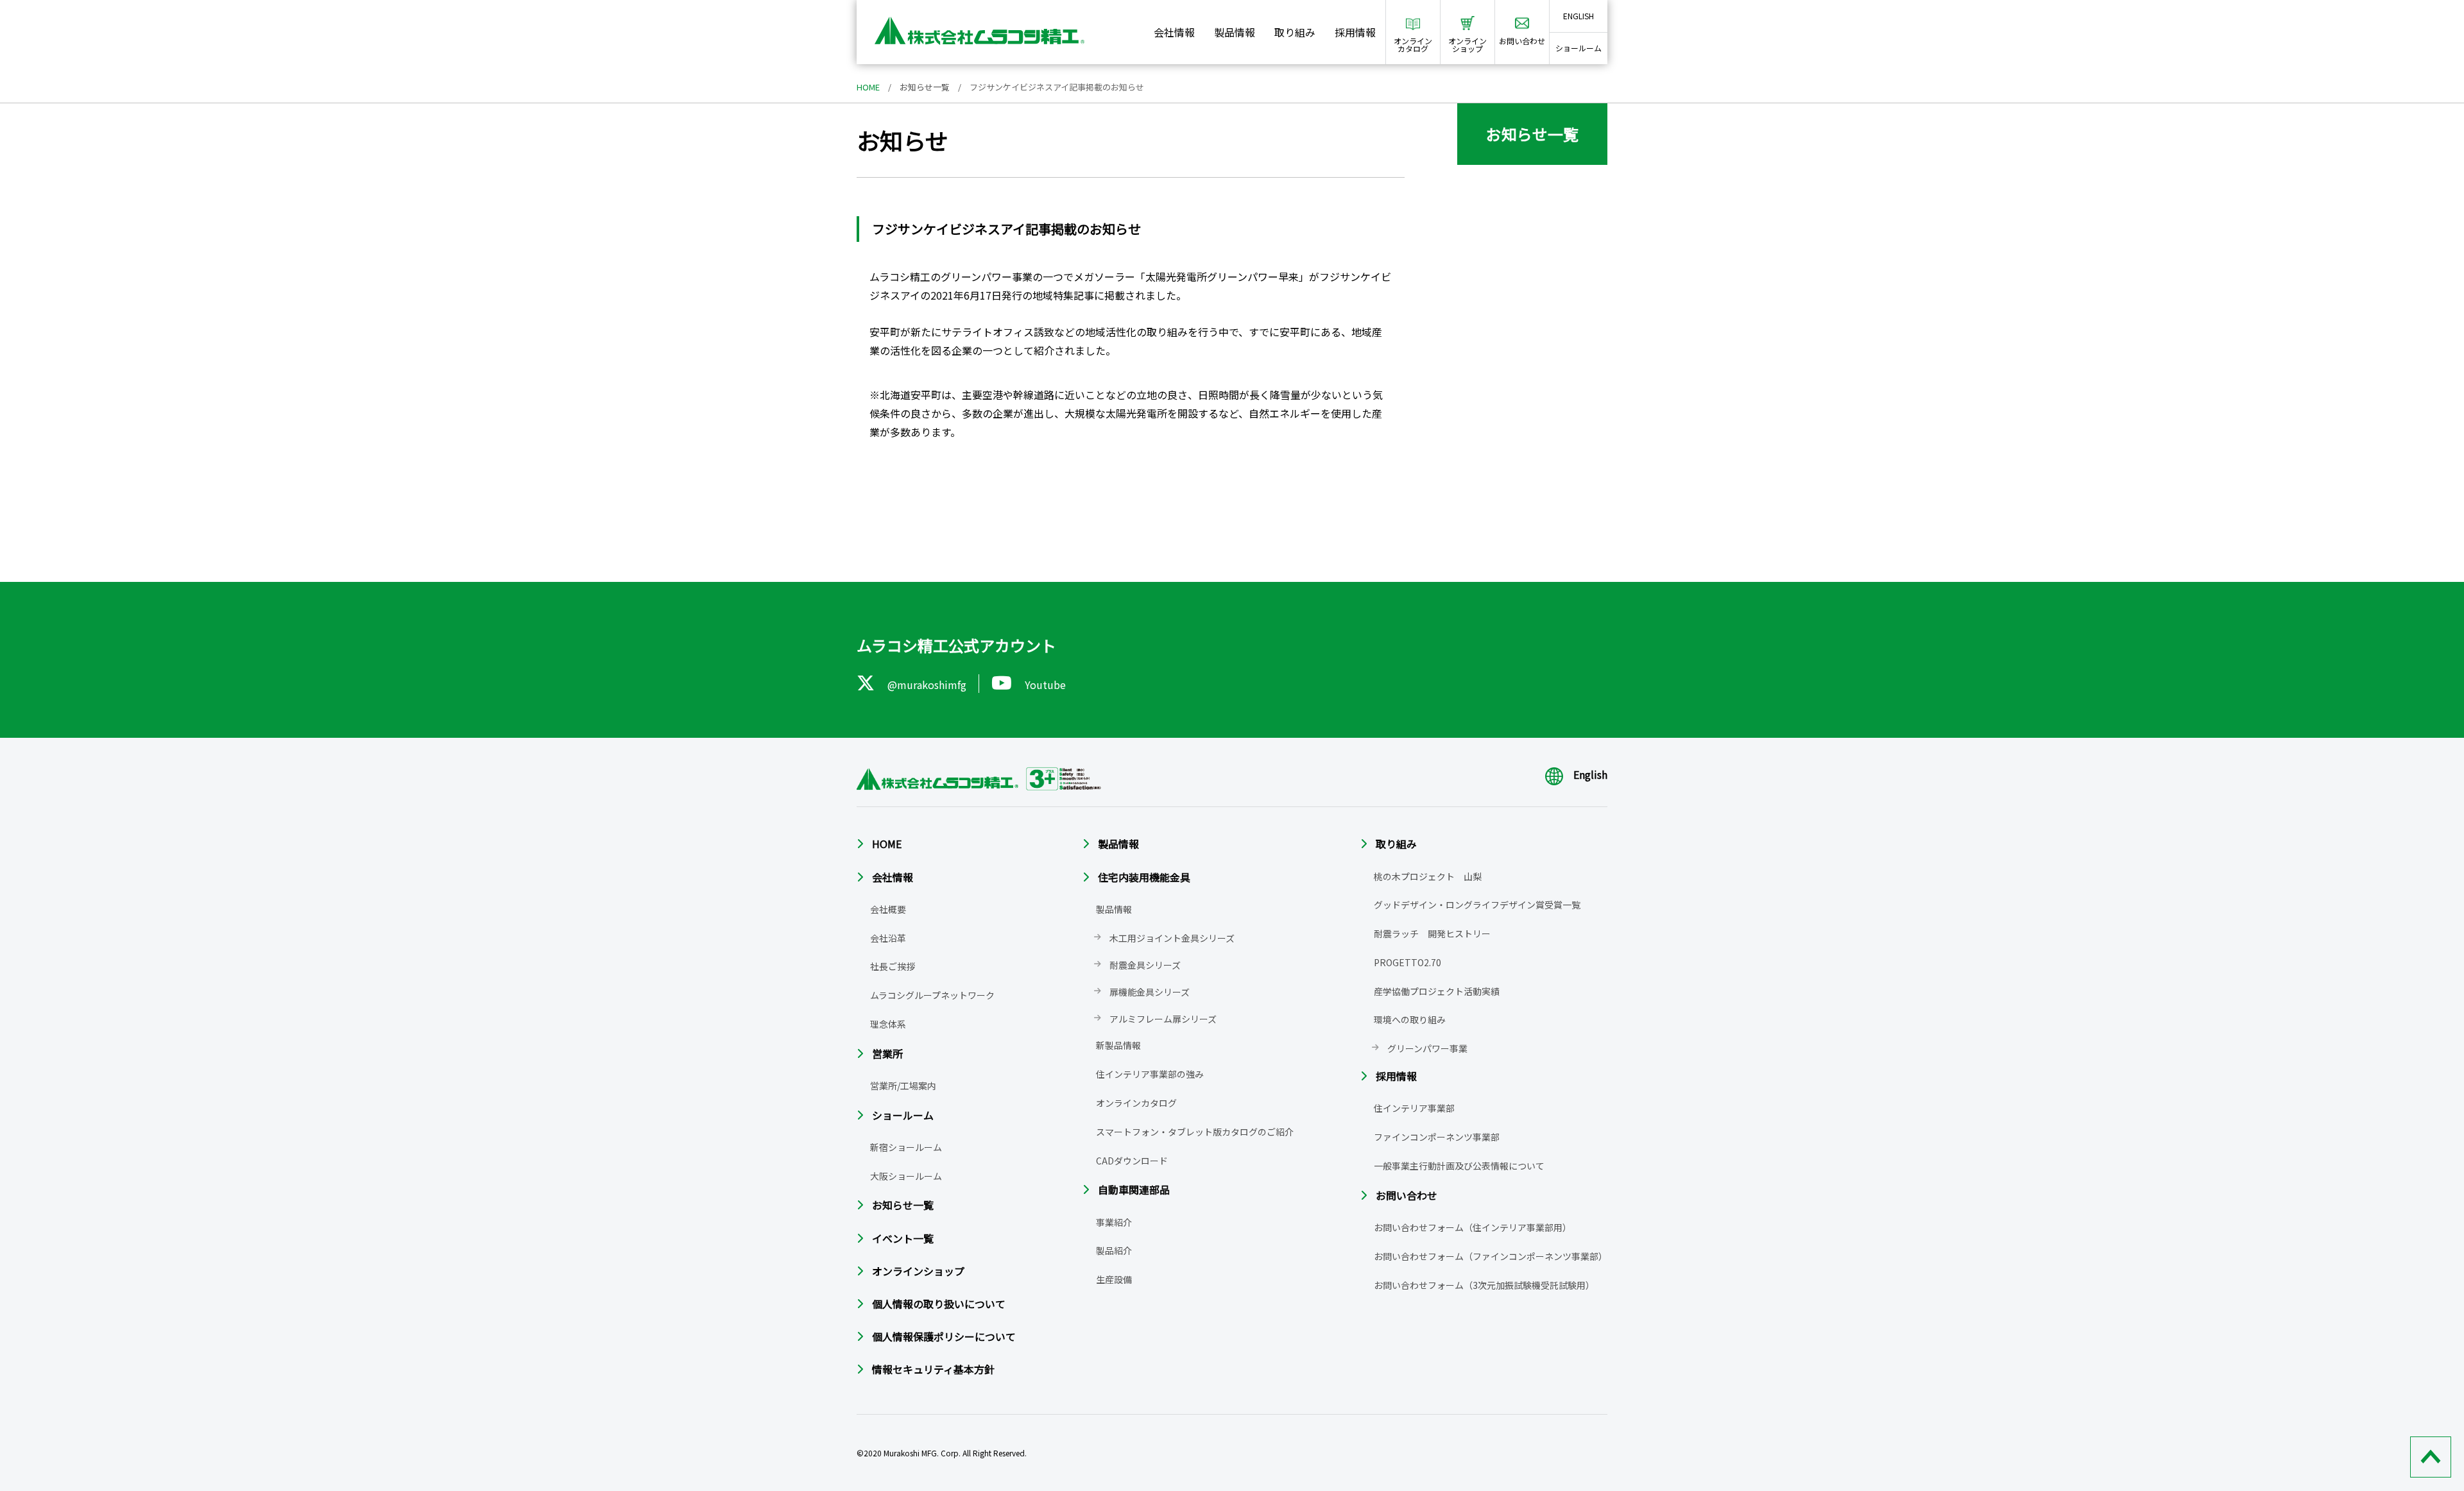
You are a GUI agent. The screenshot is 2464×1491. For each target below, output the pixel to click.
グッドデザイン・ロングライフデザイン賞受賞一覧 (1477, 905)
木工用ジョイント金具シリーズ (1172, 938)
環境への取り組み (1410, 1019)
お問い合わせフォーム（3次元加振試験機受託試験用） (1484, 1285)
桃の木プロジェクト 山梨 (1428, 876)
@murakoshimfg (927, 685)
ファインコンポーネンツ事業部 (1437, 1137)
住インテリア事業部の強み (1150, 1074)
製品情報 (1235, 32)
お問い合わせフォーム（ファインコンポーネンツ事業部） (1491, 1256)
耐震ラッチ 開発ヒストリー (1432, 933)
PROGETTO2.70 (1407, 962)
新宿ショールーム (906, 1147)
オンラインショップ (918, 1271)
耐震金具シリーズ (1145, 965)
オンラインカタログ (1136, 1103)
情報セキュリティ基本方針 (933, 1369)
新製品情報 (1118, 1045)
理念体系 (888, 1024)
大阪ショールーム (906, 1176)
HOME (868, 87)
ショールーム (1579, 48)
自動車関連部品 (1134, 1189)
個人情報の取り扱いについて (939, 1304)
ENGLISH (1579, 16)
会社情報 (1174, 32)
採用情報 (1355, 32)
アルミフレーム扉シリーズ (1163, 1019)
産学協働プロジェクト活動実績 (1437, 991)
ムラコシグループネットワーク (932, 995)
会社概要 (888, 909)
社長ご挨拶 (893, 966)
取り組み (1295, 32)
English (1590, 774)
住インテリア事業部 (1414, 1108)
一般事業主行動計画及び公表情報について (1459, 1166)
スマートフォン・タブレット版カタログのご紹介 (1195, 1132)
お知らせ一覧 (925, 87)
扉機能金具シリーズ (1150, 992)
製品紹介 (1114, 1250)
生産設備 (1114, 1279)
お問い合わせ (1407, 1195)
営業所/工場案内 (903, 1086)
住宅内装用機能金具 (1144, 877)
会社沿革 (888, 938)
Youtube (1045, 685)
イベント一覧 (903, 1238)
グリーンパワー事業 (1427, 1048)
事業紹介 (1114, 1222)
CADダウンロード (1132, 1161)
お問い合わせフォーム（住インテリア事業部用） (1473, 1227)
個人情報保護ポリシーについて (944, 1336)
